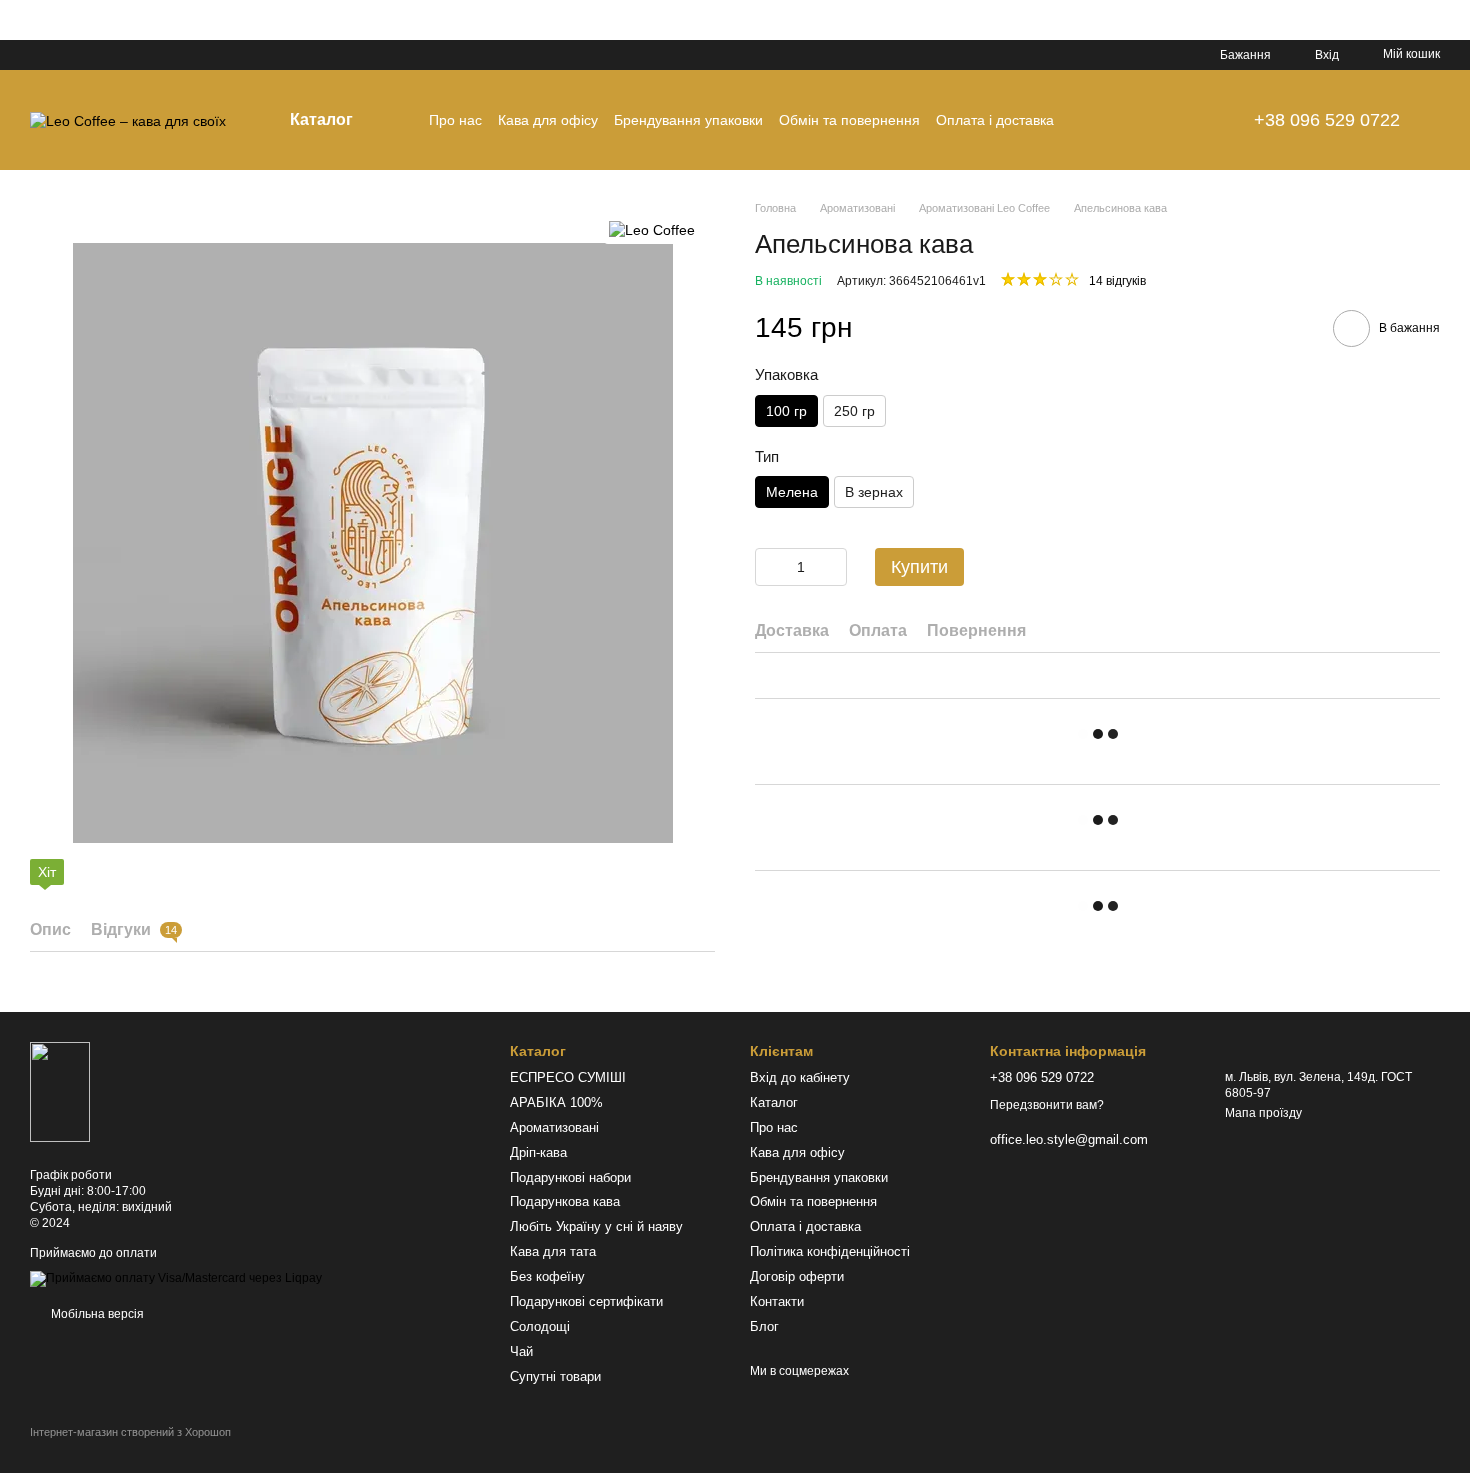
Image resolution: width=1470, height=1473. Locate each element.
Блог (764, 1326)
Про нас (455, 120)
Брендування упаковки (688, 120)
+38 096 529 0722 (1327, 120)
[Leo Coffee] (652, 229)
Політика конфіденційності (830, 1251)
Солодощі (540, 1326)
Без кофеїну (547, 1276)
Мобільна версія (96, 1314)
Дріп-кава (538, 1152)
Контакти (777, 1301)
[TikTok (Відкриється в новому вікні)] (62, 55)
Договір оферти (797, 1276)
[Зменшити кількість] (770, 567)
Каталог (774, 1102)
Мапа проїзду (1263, 1113)
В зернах (874, 492)
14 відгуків (1117, 281)
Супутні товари (555, 1376)
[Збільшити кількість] (832, 567)
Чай (521, 1351)
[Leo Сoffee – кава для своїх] (60, 1091)
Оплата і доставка (995, 120)
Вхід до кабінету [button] (800, 1077)
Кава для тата (553, 1251)
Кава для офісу (548, 120)
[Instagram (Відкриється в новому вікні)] (38, 55)
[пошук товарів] (1190, 120)
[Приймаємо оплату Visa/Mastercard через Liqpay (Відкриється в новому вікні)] (176, 1279)
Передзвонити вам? (1047, 1105)
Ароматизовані (554, 1127)
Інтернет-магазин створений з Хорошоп (130, 1432)
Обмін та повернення (849, 120)
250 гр (854, 410)
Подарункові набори (570, 1177)
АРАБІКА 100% (556, 1102)
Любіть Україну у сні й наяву (596, 1226)
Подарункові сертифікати (586, 1301)
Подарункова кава (565, 1201)
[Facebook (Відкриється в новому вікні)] (86, 55)
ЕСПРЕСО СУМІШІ (568, 1077)
